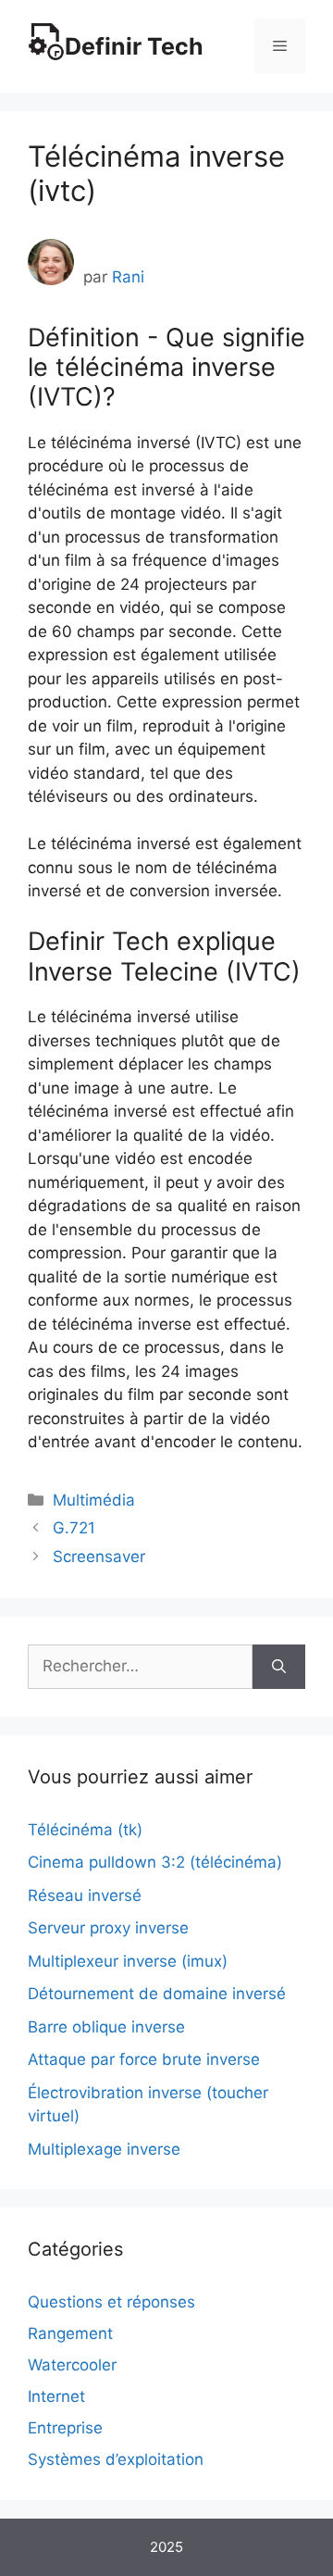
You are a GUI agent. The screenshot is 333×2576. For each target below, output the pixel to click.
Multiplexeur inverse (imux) (128, 1961)
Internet (56, 2396)
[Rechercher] (279, 1667)
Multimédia (94, 1500)
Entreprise (65, 2428)
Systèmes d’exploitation (116, 2459)
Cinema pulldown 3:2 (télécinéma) (155, 1862)
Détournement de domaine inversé (157, 1994)
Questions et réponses (111, 2302)
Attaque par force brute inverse (144, 2059)
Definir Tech (134, 46)
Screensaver (99, 1557)
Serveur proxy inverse (108, 1928)
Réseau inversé (85, 1895)
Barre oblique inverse (106, 2027)
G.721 (74, 1528)
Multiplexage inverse (104, 2149)
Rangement (70, 2333)
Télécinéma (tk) (85, 1830)
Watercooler (72, 2365)
